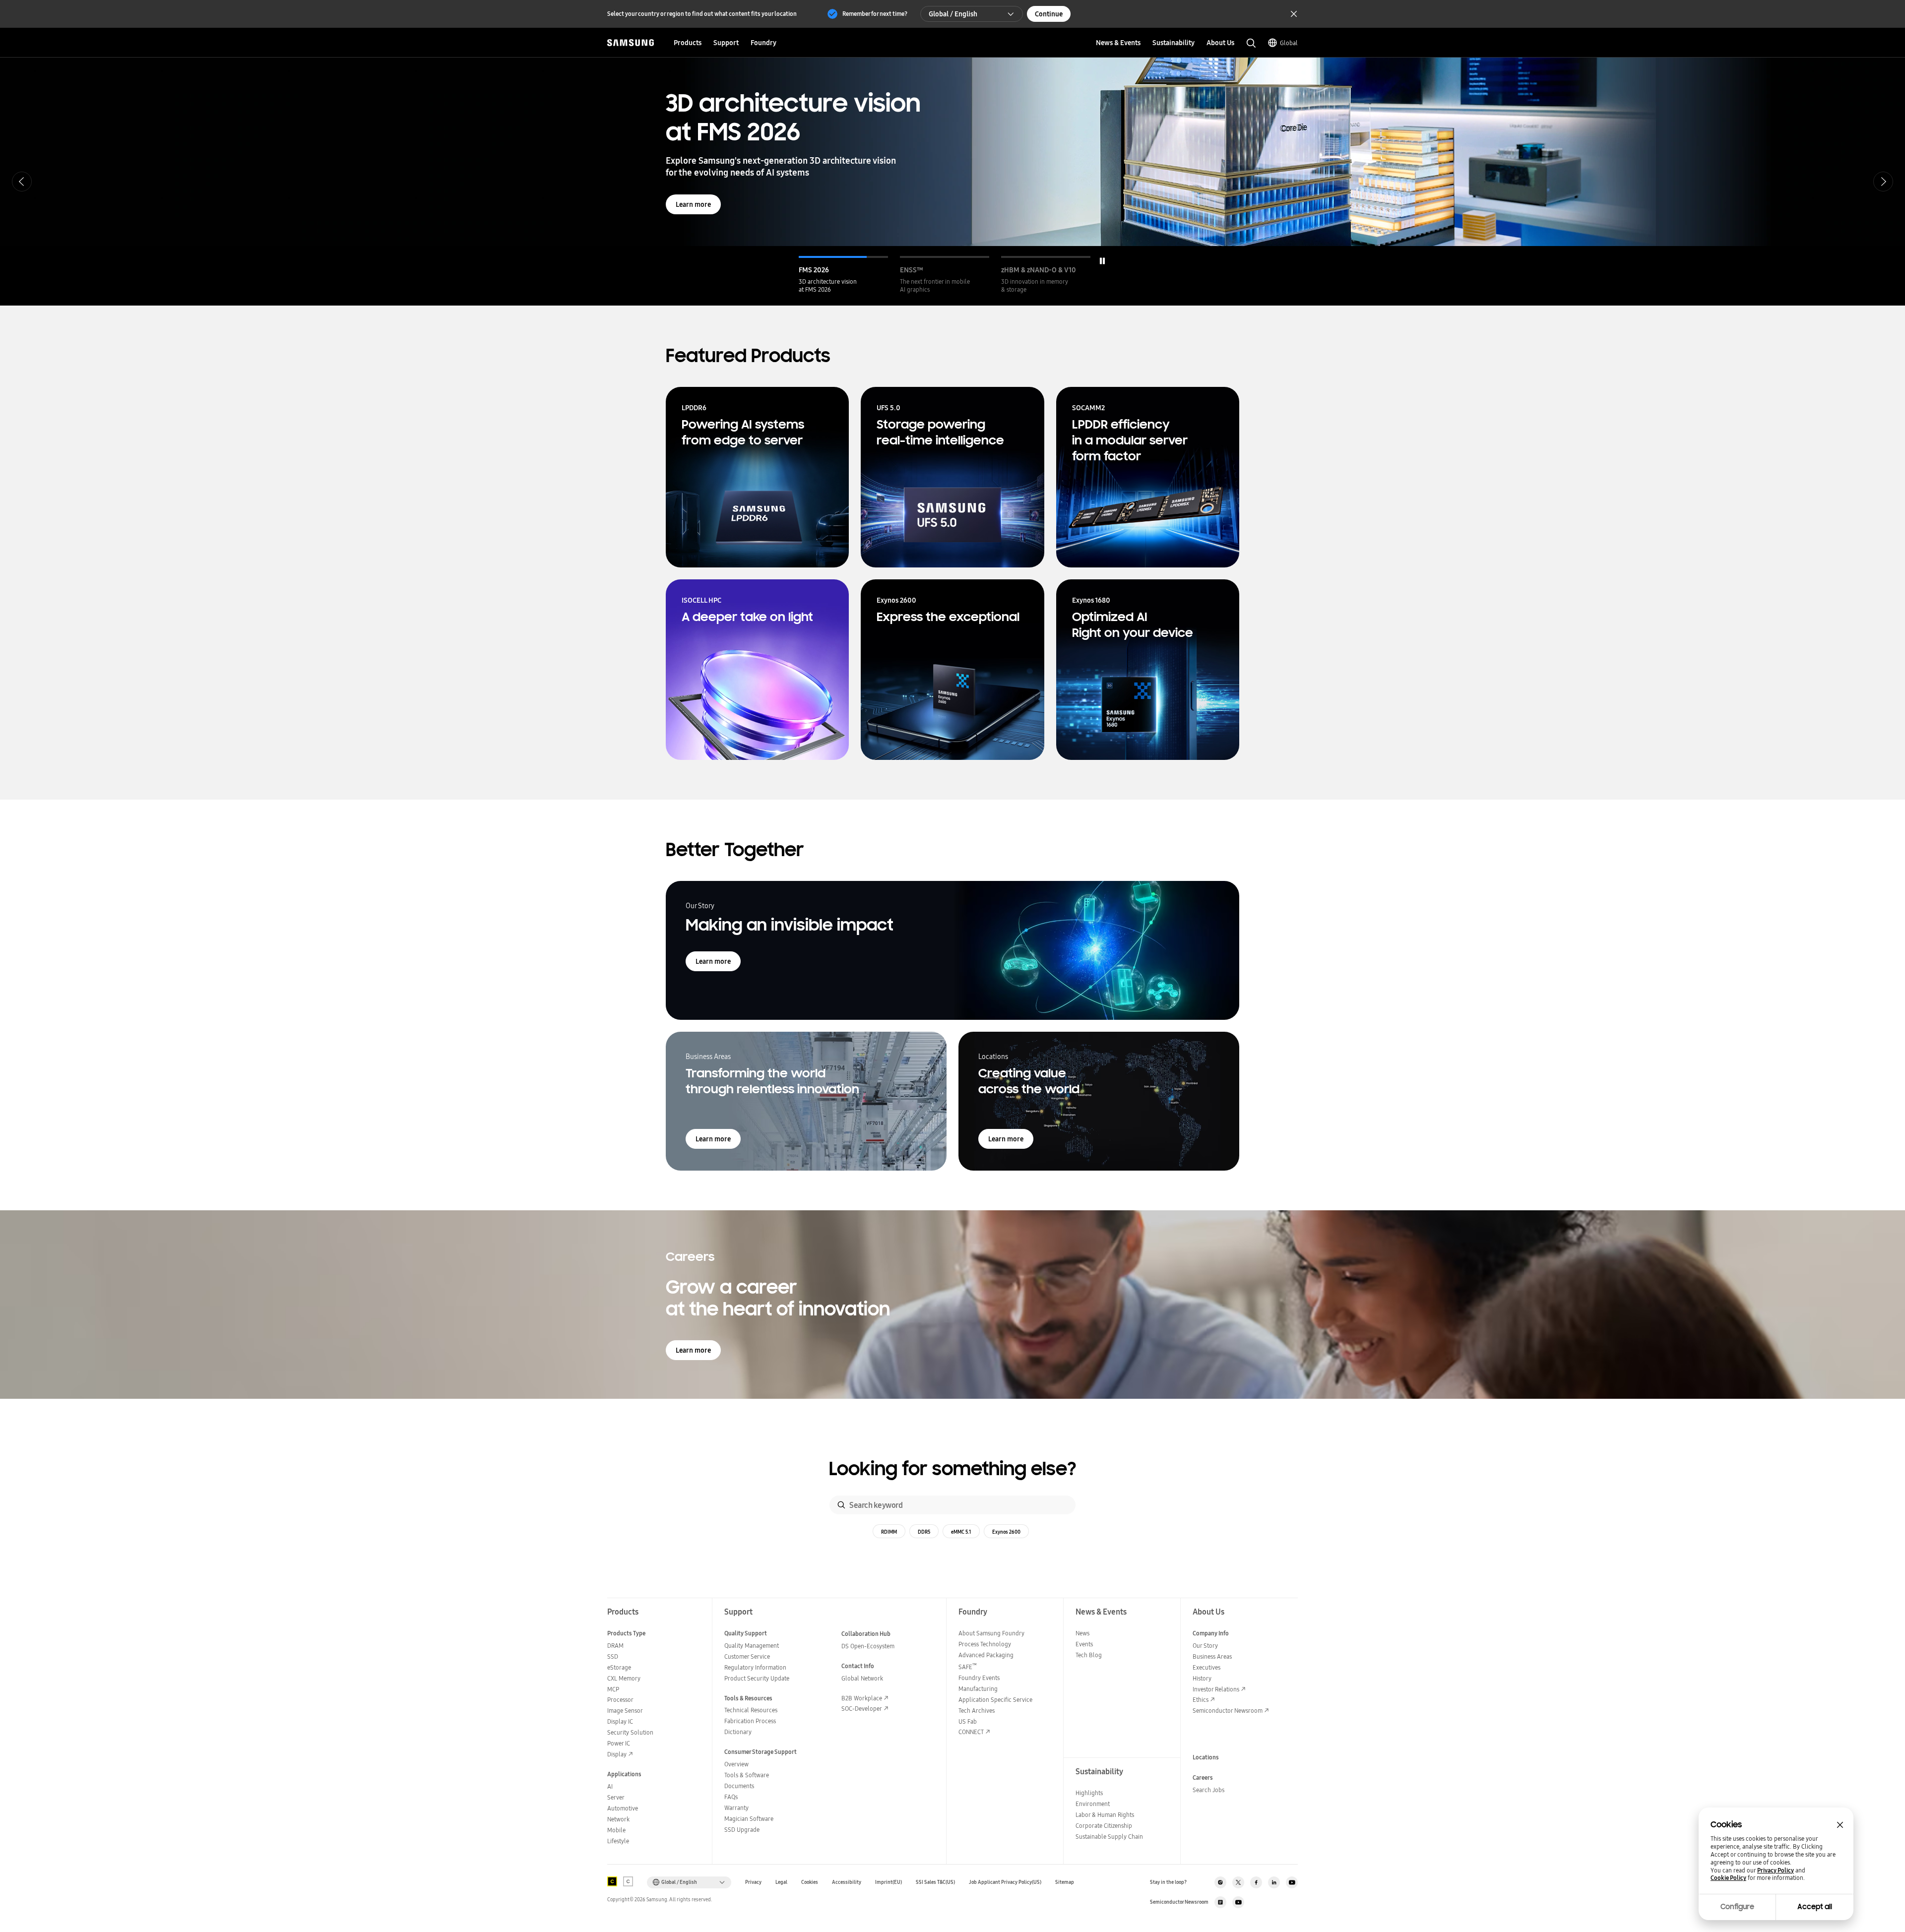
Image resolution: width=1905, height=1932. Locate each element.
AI (610, 1786)
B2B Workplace (862, 1698)
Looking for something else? (953, 1469)
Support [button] (726, 43)
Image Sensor (625, 1711)
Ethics (1201, 1700)
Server (616, 1797)
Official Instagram (1220, 1882)
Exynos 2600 (1006, 1532)
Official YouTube (1292, 1882)
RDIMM (889, 1532)
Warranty (736, 1808)
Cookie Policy (1728, 1878)
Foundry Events (979, 1678)
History (1202, 1678)
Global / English (953, 14)
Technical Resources (751, 1710)
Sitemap (1065, 1882)
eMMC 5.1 (961, 1532)
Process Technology (985, 1644)
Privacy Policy (1776, 1870)
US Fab (968, 1721)
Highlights (1089, 1793)
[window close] (1840, 1825)
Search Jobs (1208, 1790)
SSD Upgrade (742, 1830)
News (1082, 1633)
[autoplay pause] (1102, 261)
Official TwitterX (1238, 1882)
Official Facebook (1256, 1882)
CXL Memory (624, 1678)
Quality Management (752, 1646)
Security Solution (630, 1732)
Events (1084, 1644)
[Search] (841, 1505)
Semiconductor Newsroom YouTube (1238, 1902)
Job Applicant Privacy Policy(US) (1005, 1882)
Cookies (810, 1882)
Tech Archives (977, 1711)
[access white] (628, 1881)
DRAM (615, 1646)
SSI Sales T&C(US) (935, 1882)
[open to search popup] (1251, 43)
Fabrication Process (750, 1721)
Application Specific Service (995, 1700)
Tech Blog (1089, 1655)
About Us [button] (1220, 43)
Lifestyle (618, 1841)
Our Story (1205, 1646)
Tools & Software (747, 1775)
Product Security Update (757, 1678)
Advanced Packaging (986, 1655)
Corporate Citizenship (1104, 1826)
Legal (781, 1882)
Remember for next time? (875, 14)
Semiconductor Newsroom (1228, 1711)
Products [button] (688, 43)
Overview (736, 1764)
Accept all (1815, 1907)
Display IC (620, 1721)
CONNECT (971, 1732)
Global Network (862, 1678)
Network (618, 1819)
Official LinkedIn (1274, 1882)
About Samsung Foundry (991, 1633)
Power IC (619, 1743)
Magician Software (749, 1819)
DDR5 (924, 1532)
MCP (613, 1689)
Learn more (693, 164)
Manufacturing (978, 1689)
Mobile (616, 1830)
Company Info (1211, 1633)
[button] (843, 275)
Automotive (623, 1808)
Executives (1206, 1667)
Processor (620, 1700)
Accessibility (847, 1882)
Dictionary (738, 1732)
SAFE (968, 1667)
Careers (1203, 1777)
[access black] (612, 1881)
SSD (613, 1656)
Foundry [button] (763, 43)
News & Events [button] (1118, 43)
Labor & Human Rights (1105, 1815)
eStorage (619, 1667)
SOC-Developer (862, 1709)
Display (617, 1754)
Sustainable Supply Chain (1109, 1837)
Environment (1093, 1804)
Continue (1049, 14)
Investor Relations (1216, 1689)
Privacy (753, 1882)
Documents (739, 1786)
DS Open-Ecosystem (868, 1646)
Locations (1206, 1757)
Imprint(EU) (889, 1882)
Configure (1737, 1907)
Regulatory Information (755, 1667)
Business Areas (1212, 1656)
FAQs (731, 1797)
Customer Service (747, 1656)
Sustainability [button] (1174, 43)
